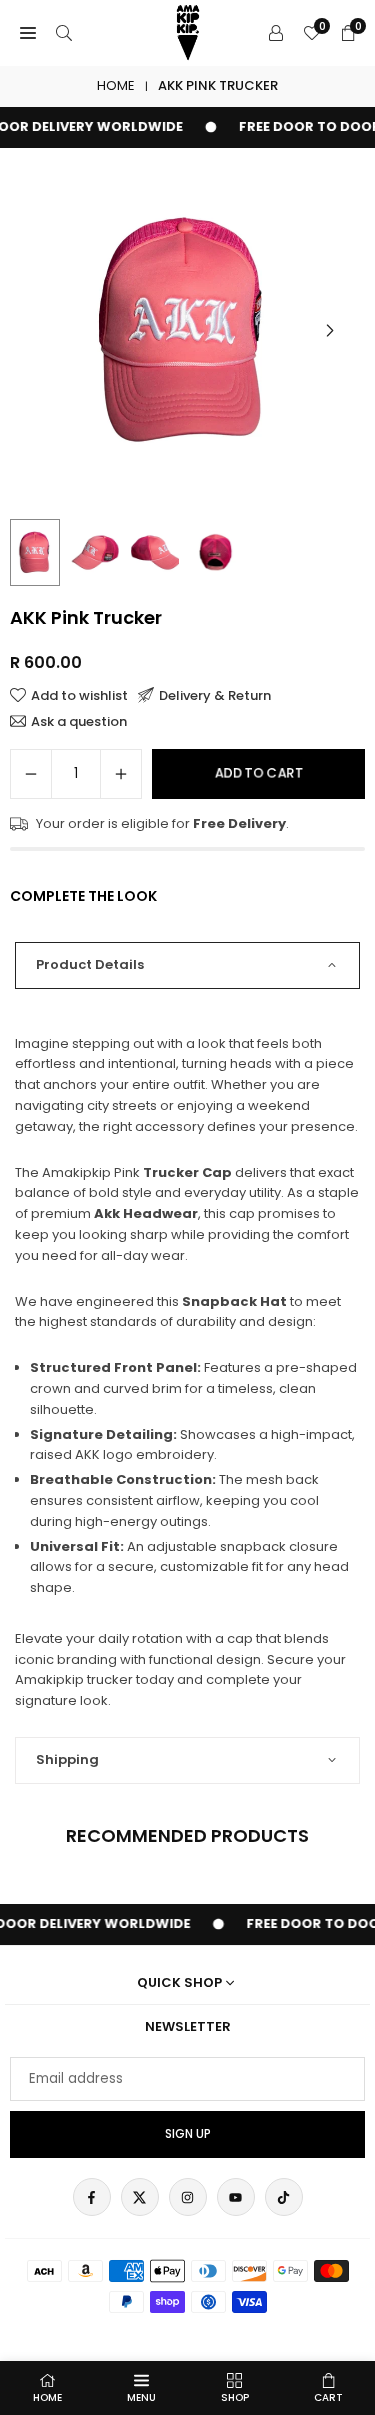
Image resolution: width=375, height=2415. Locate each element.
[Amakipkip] (188, 31)
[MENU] (28, 33)
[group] (187, 330)
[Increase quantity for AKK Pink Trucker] (121, 774)
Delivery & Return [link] (215, 695)
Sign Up (188, 2134)
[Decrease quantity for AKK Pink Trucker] (31, 774)
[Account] (276, 33)
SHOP (235, 2397)
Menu (141, 2397)
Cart (328, 2397)
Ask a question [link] (79, 721)
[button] (330, 331)
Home (116, 85)
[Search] (64, 33)
